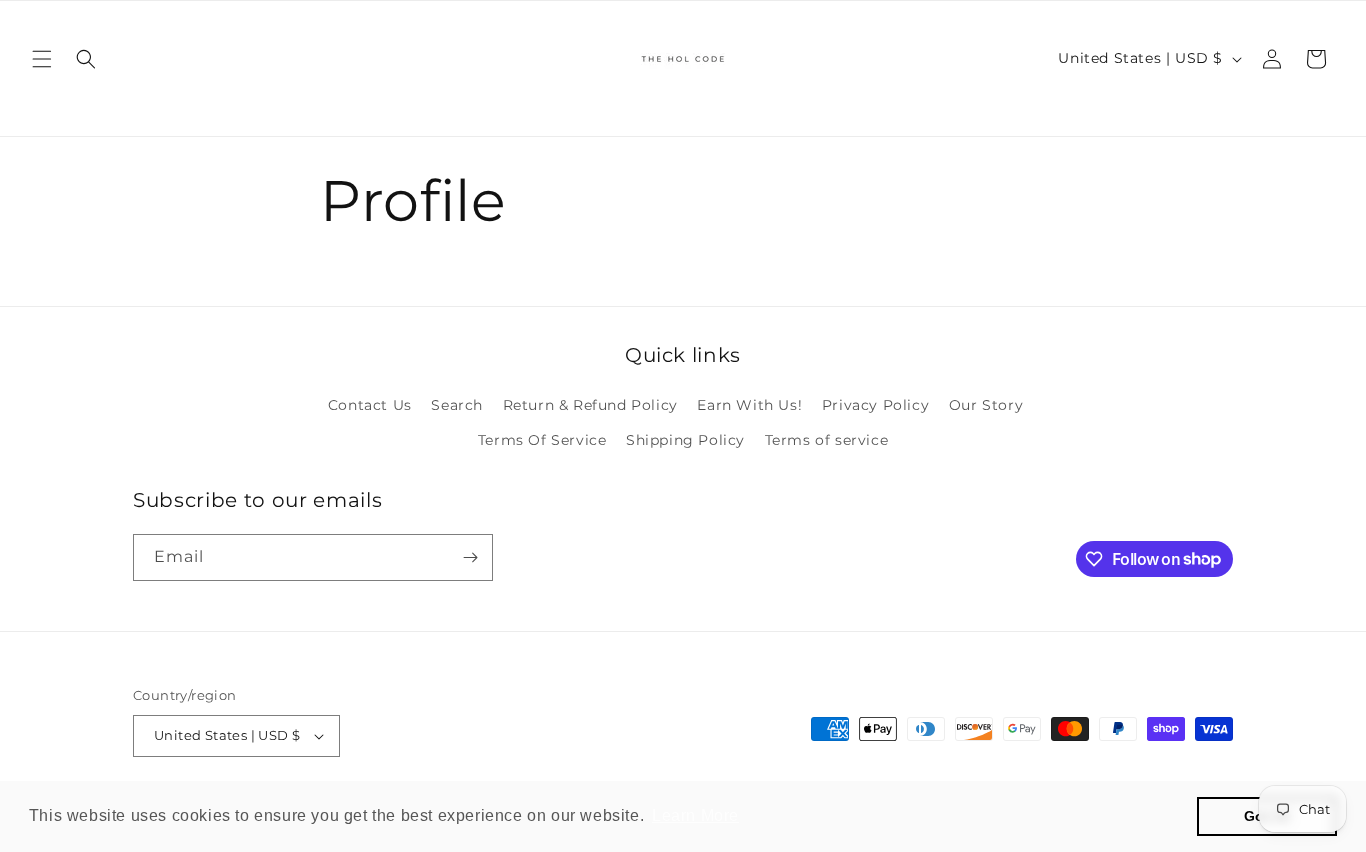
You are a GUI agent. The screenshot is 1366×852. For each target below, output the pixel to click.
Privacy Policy (875, 405)
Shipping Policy (685, 440)
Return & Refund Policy (590, 405)
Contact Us (370, 405)
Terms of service (827, 440)
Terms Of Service (542, 440)
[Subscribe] (470, 557)
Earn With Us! (749, 405)
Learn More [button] (695, 815)
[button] (42, 59)
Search (457, 405)
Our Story (986, 405)
